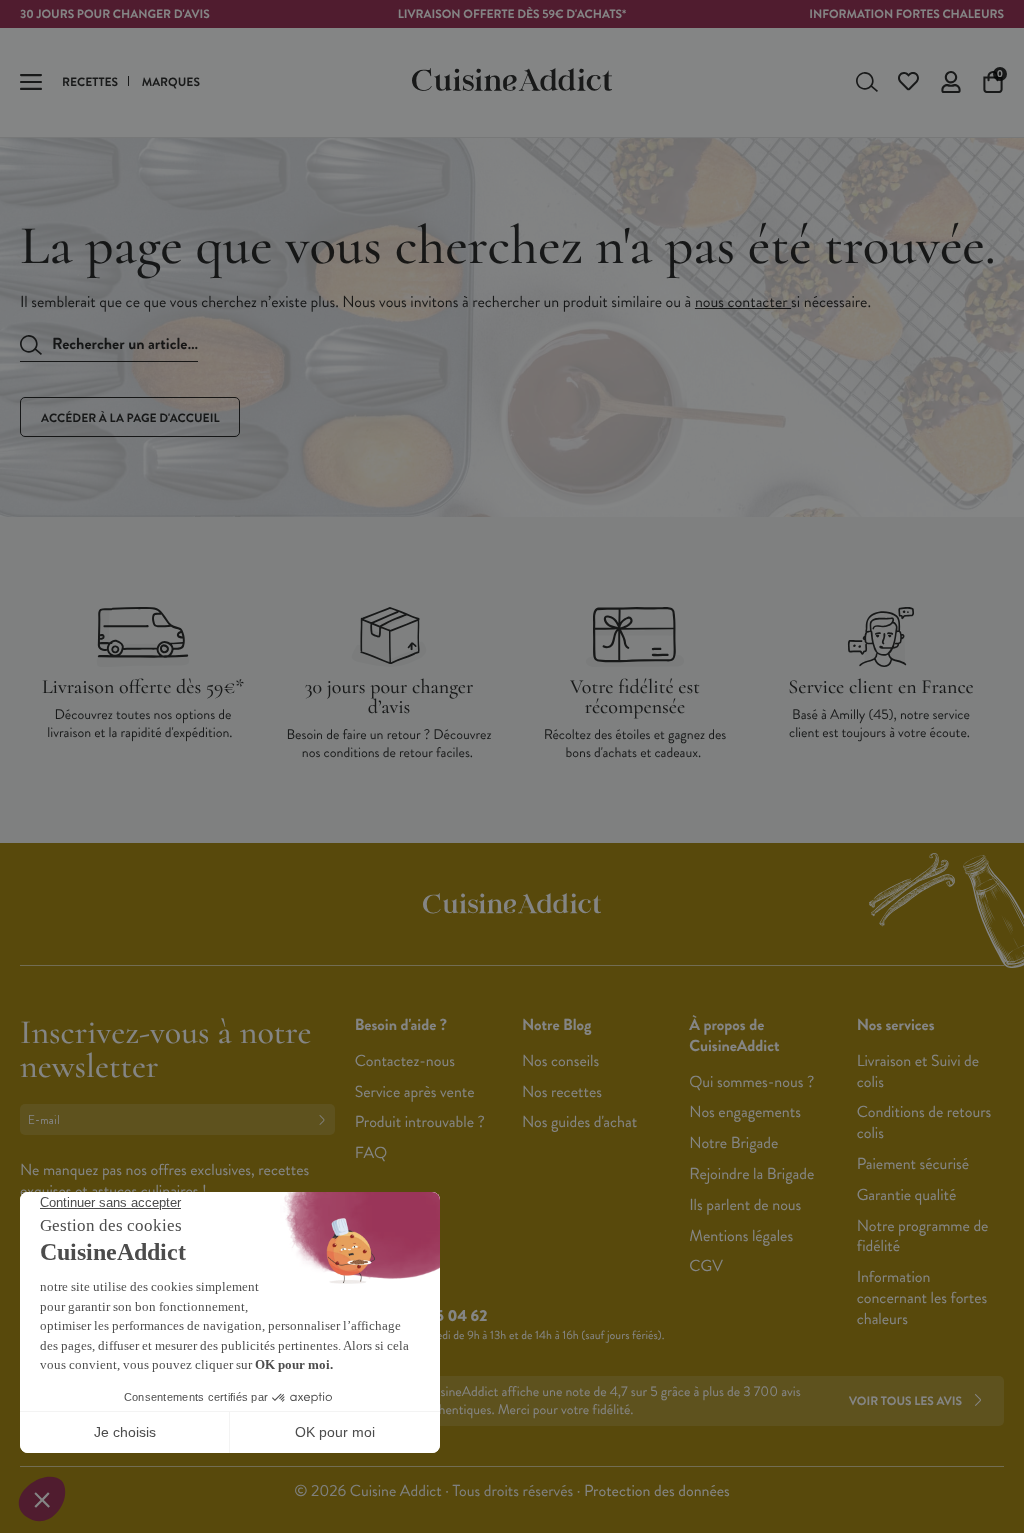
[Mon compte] (951, 82)
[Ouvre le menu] (31, 82)
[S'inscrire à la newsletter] (326, 1119)
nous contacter (743, 302)
